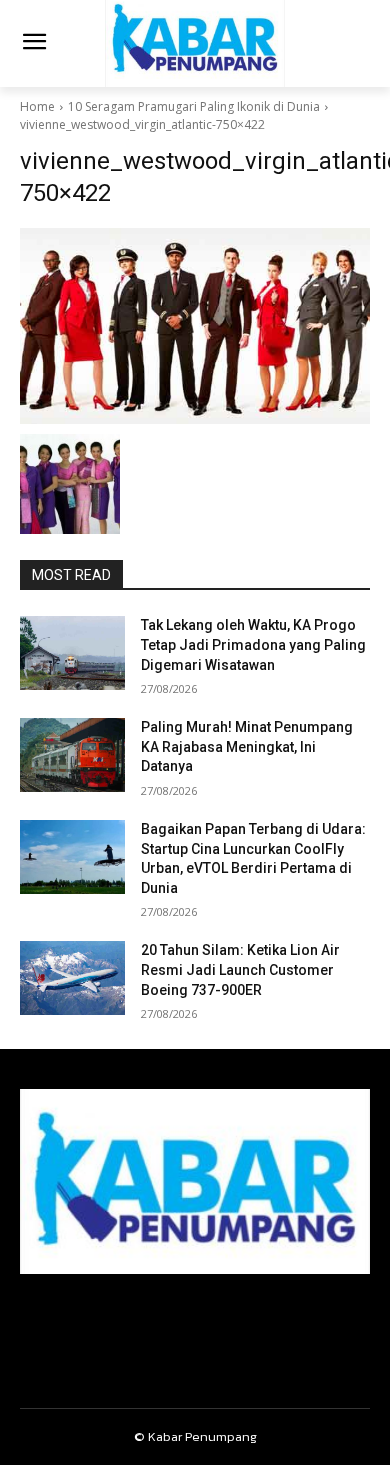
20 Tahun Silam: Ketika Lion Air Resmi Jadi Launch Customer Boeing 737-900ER (240, 969)
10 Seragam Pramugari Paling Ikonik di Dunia (194, 106)
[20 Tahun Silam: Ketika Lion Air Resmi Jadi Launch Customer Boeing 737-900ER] (72, 978)
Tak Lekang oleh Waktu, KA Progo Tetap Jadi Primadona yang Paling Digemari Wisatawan (253, 644)
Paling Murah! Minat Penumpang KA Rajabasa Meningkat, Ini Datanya (247, 746)
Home (37, 106)
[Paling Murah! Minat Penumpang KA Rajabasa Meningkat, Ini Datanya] (72, 755)
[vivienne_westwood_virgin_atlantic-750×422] (195, 326)
